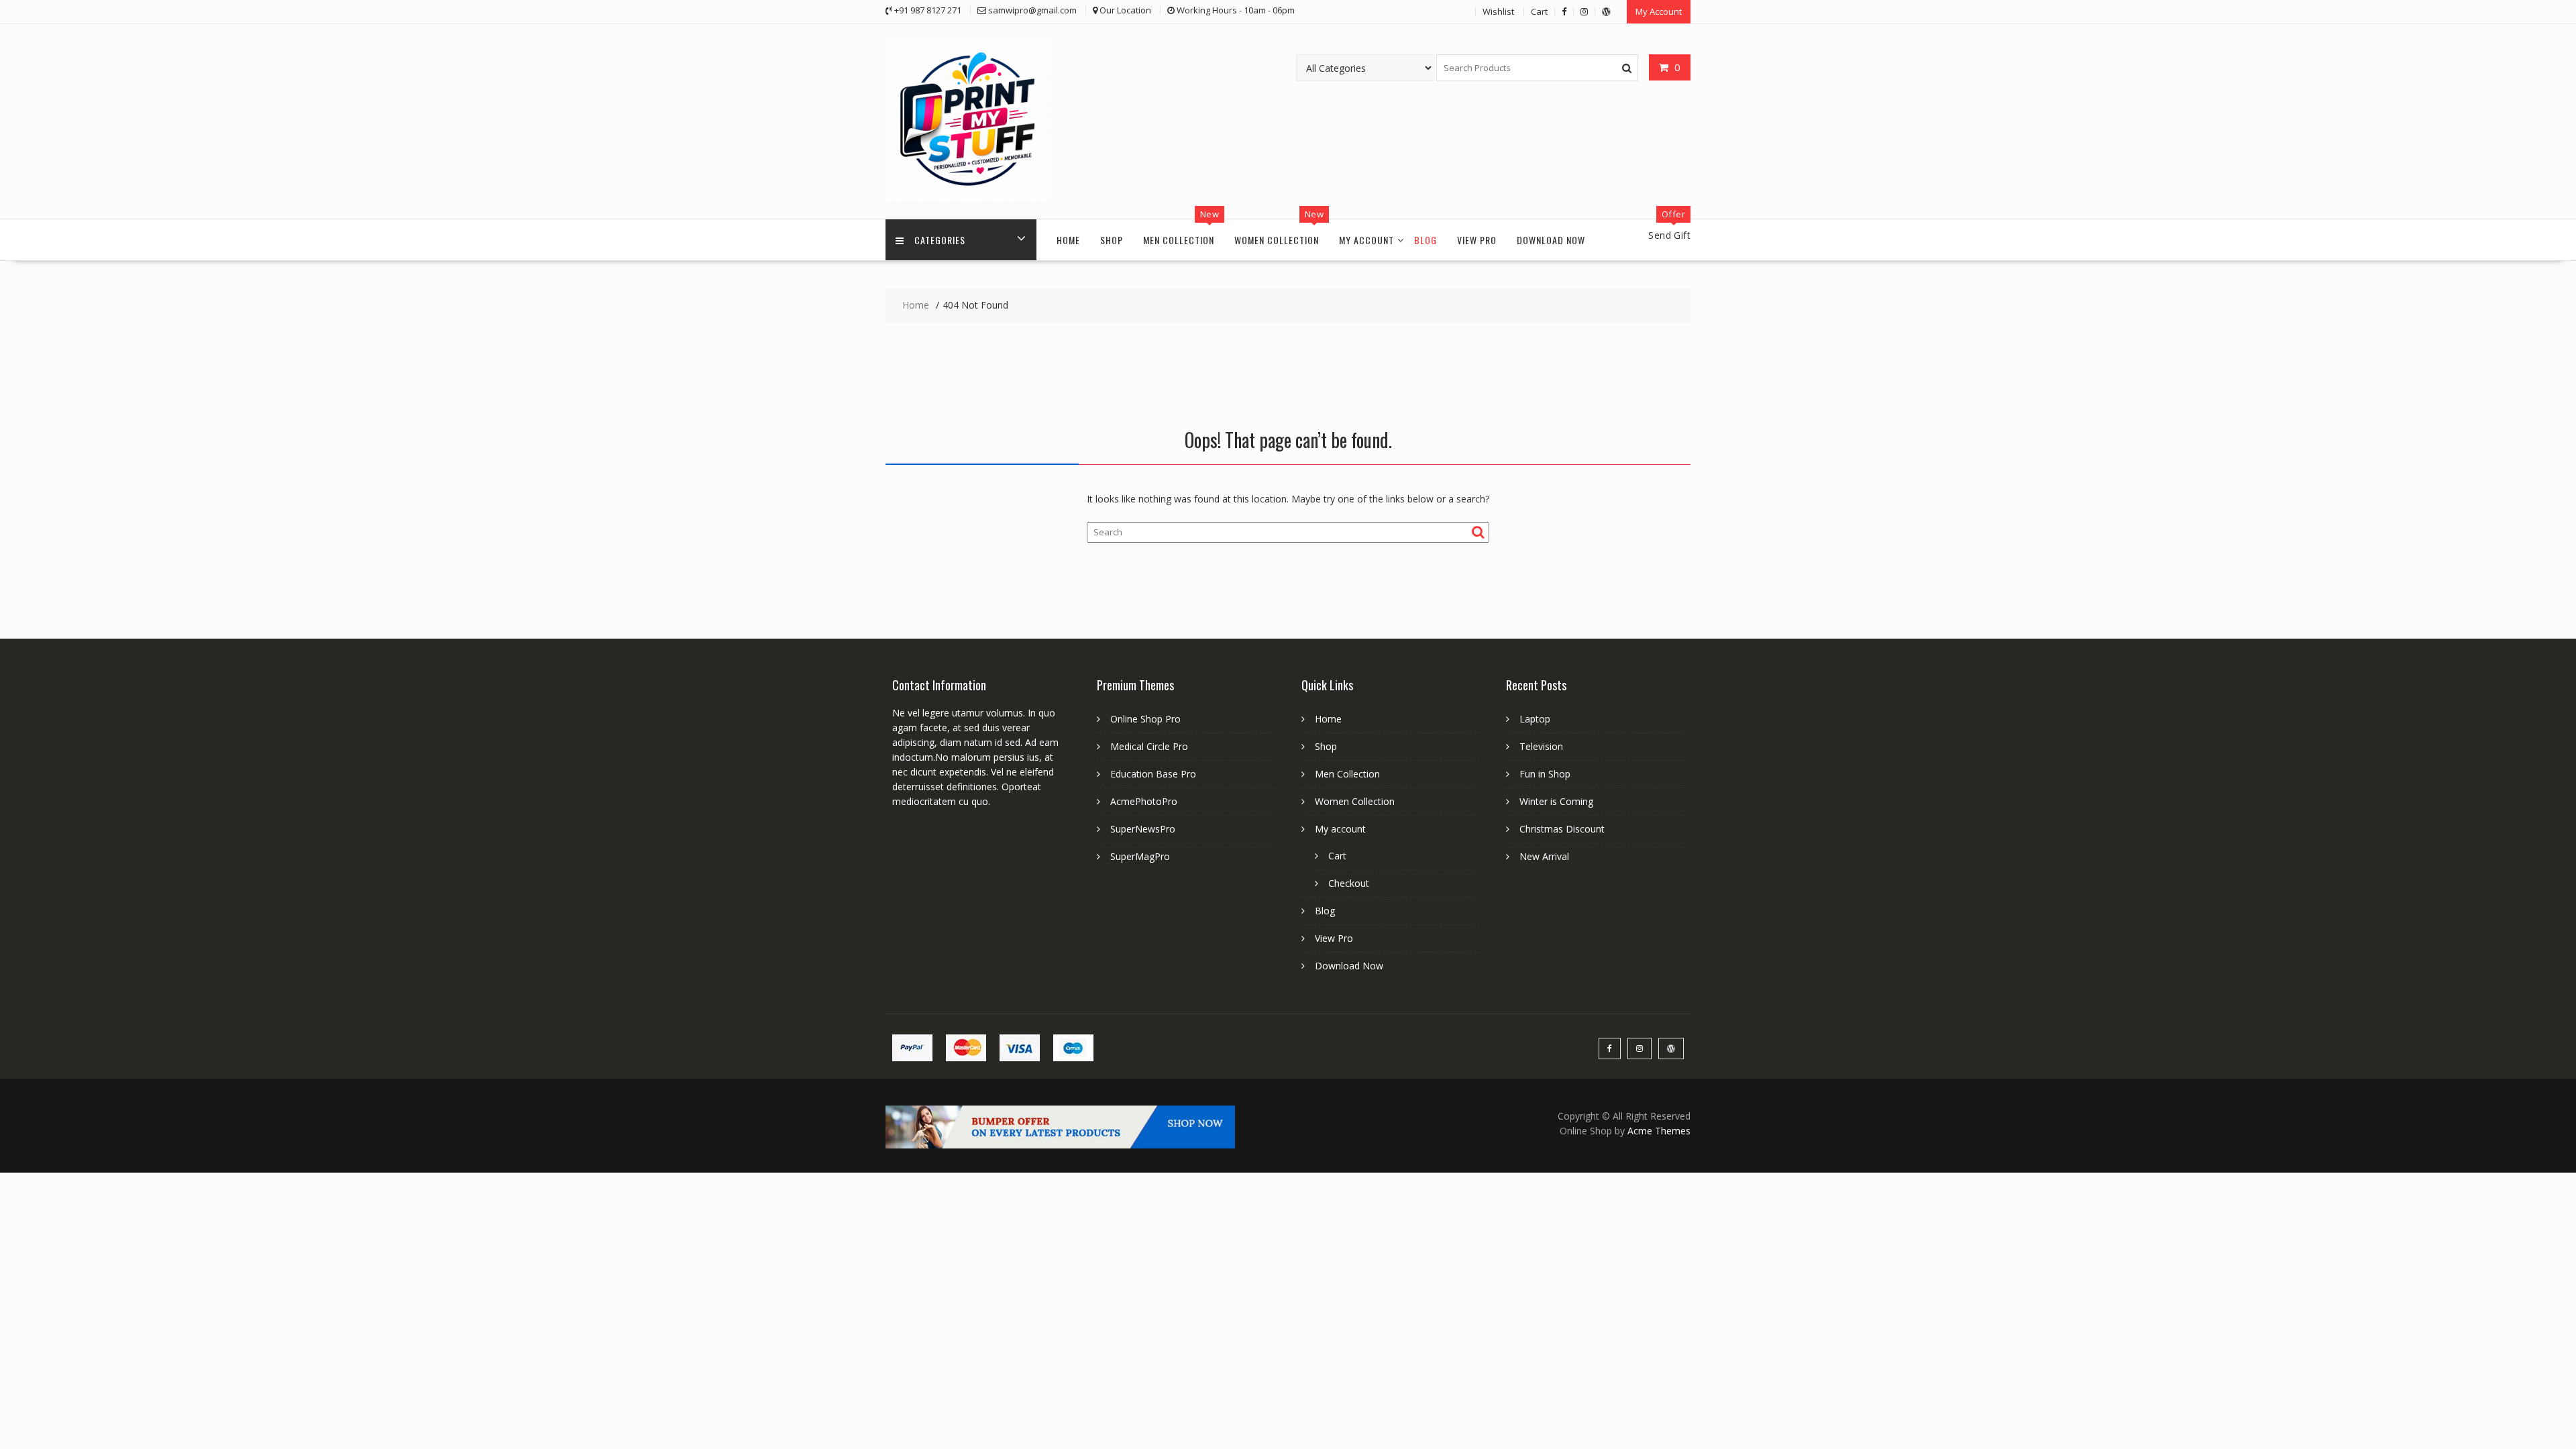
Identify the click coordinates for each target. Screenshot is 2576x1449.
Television (1541, 746)
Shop (1112, 240)
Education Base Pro (1153, 774)
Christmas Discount (1562, 829)
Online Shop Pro (1145, 719)
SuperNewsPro (1143, 829)
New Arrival (1544, 856)
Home (1068, 240)
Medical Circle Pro (1149, 746)
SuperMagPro (1140, 856)
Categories (940, 240)
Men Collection (1179, 240)
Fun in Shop (1545, 774)
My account (1366, 240)
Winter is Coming (1556, 801)
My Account (1659, 11)
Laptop (1535, 719)
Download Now (1551, 240)
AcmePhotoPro (1144, 801)
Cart (1539, 11)
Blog (1426, 240)
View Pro (1477, 240)
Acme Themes (1659, 1131)
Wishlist (1498, 11)
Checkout (1349, 883)
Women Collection (1277, 240)
